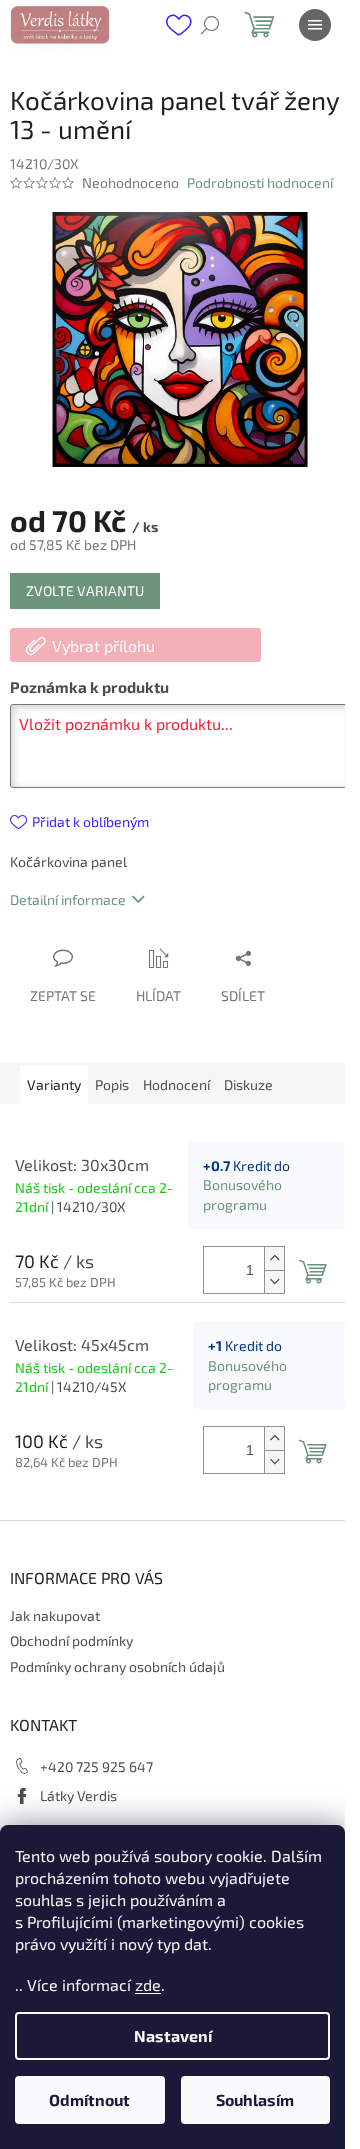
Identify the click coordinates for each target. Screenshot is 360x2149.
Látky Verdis (78, 1795)
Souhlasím (255, 2099)
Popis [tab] (112, 1084)
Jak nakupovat (55, 1615)
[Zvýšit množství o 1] (274, 1258)
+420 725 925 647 (96, 1766)
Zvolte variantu (85, 590)
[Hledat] (210, 25)
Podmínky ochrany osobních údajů (117, 1666)
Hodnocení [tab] (176, 1084)
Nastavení (173, 2035)
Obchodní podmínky (71, 1640)
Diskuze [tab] (248, 1084)
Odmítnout (89, 2099)
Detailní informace (68, 899)
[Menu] (315, 25)
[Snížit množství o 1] (274, 1281)
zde (148, 1984)
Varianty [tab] (54, 1084)
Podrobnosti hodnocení (260, 182)
